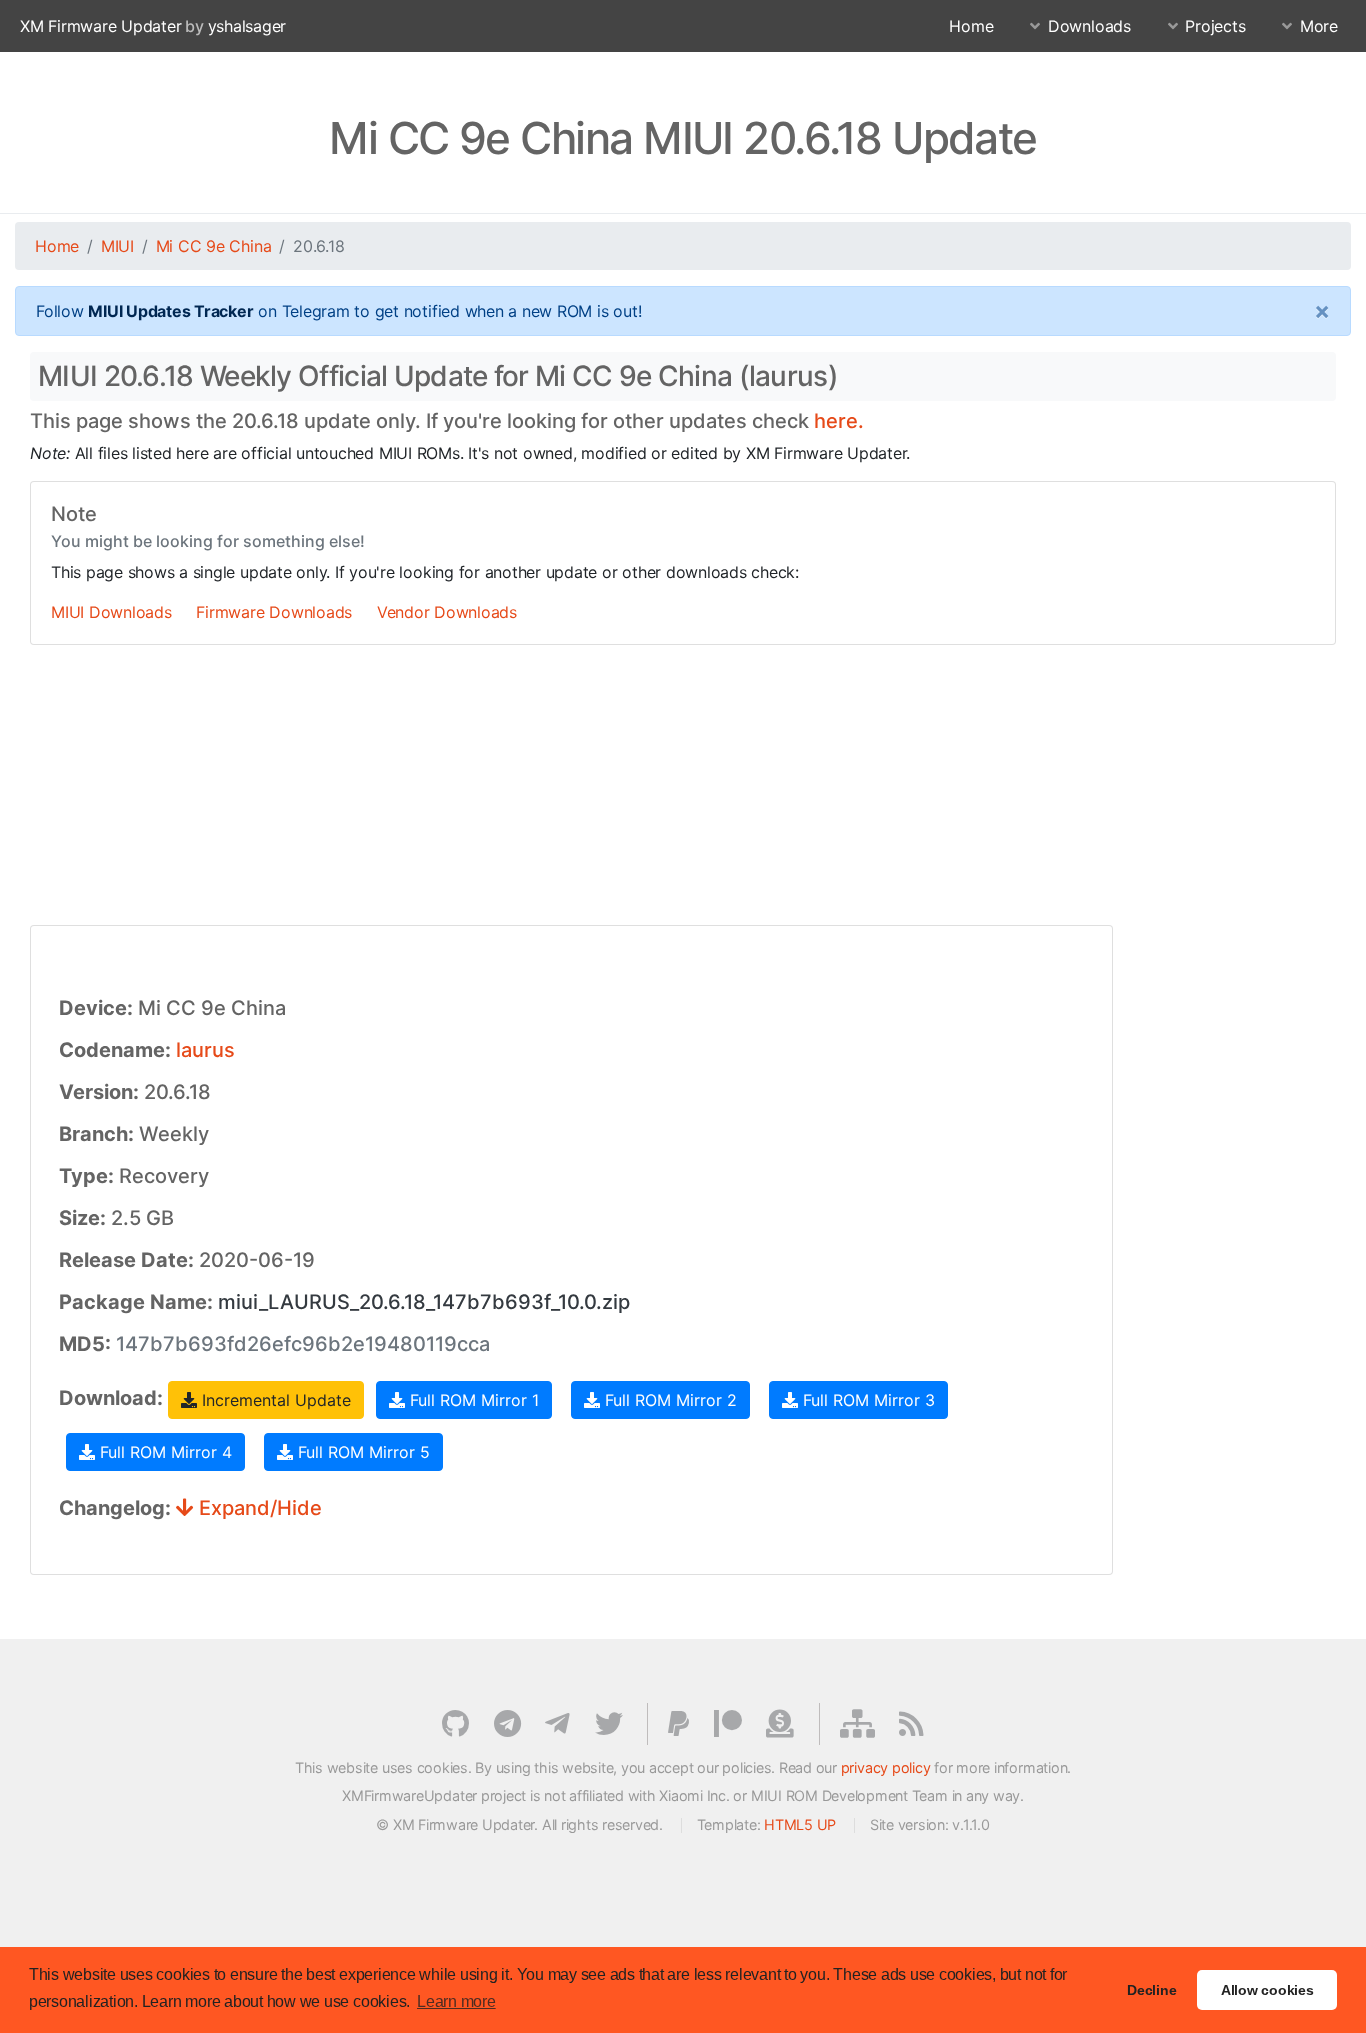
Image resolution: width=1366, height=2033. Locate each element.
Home (971, 26)
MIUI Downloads (111, 612)
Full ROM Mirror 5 (361, 1452)
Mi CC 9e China (214, 246)
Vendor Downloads (447, 612)
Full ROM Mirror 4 (163, 1452)
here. (839, 421)
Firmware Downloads (274, 612)
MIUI (117, 246)
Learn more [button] (456, 2001)
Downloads (1089, 26)
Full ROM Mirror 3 (866, 1400)
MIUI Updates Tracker (170, 311)
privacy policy (886, 1767)
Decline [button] (1151, 1990)
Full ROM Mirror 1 (472, 1400)
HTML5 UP (800, 1824)
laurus (205, 1050)
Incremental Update (274, 1400)
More (1319, 26)
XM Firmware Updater (100, 26)
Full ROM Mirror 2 (668, 1400)
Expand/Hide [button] (258, 1508)
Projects (1215, 26)
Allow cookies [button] (1267, 1990)
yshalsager (247, 26)
